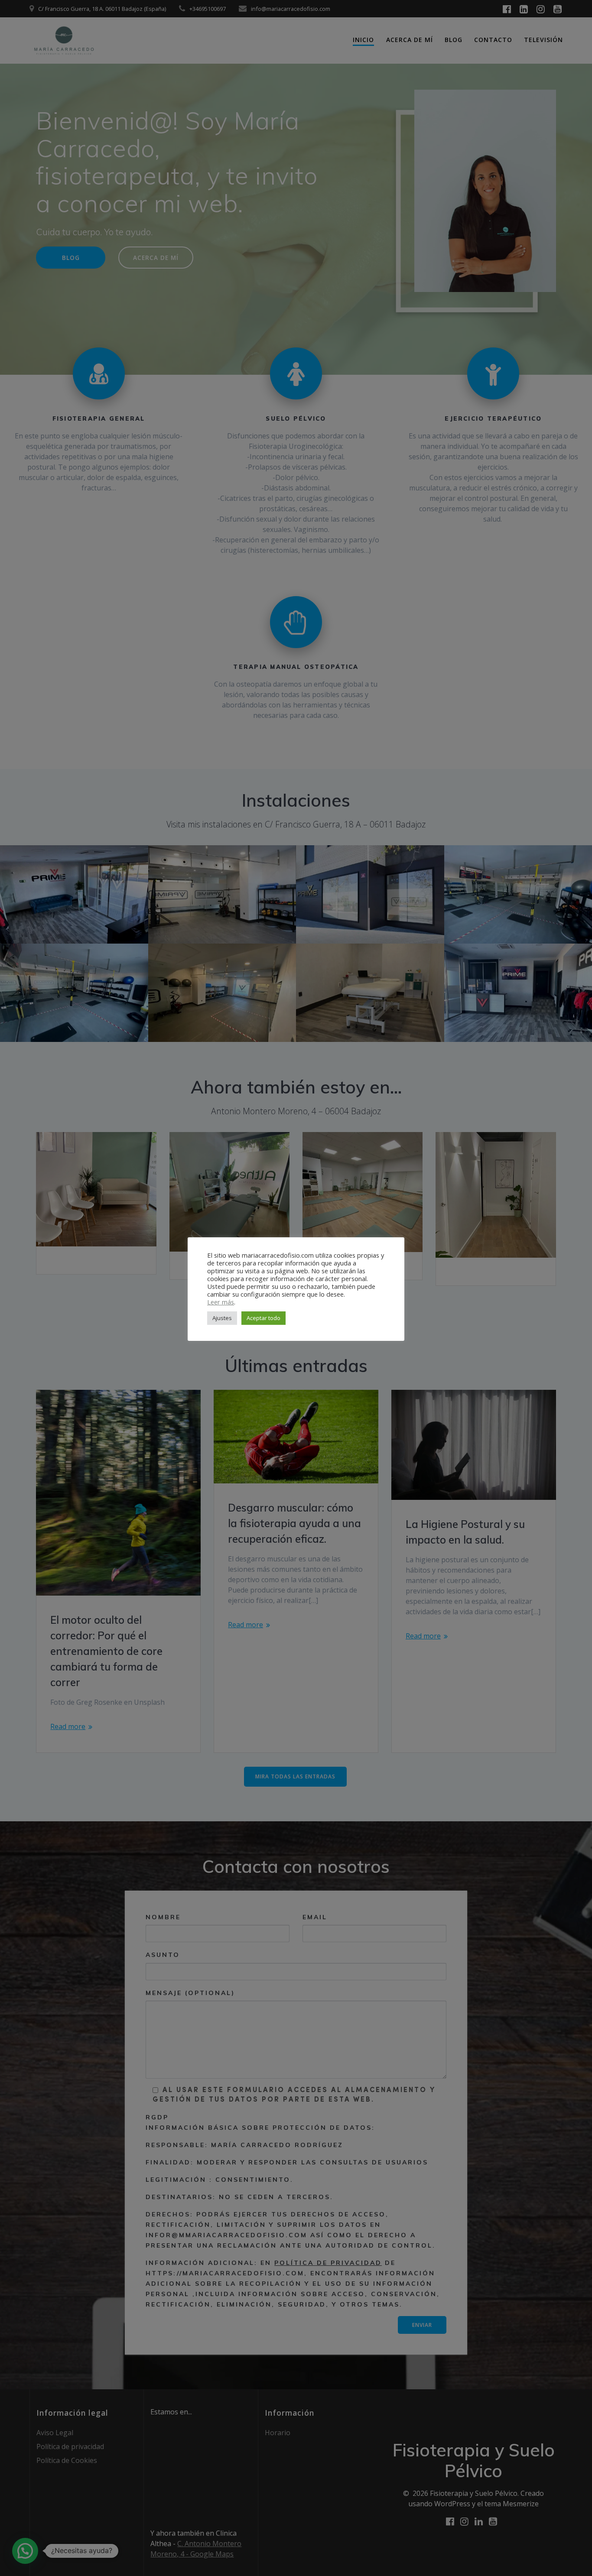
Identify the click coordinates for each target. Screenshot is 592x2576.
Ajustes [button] (222, 1318)
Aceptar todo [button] (263, 1318)
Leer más (221, 1302)
